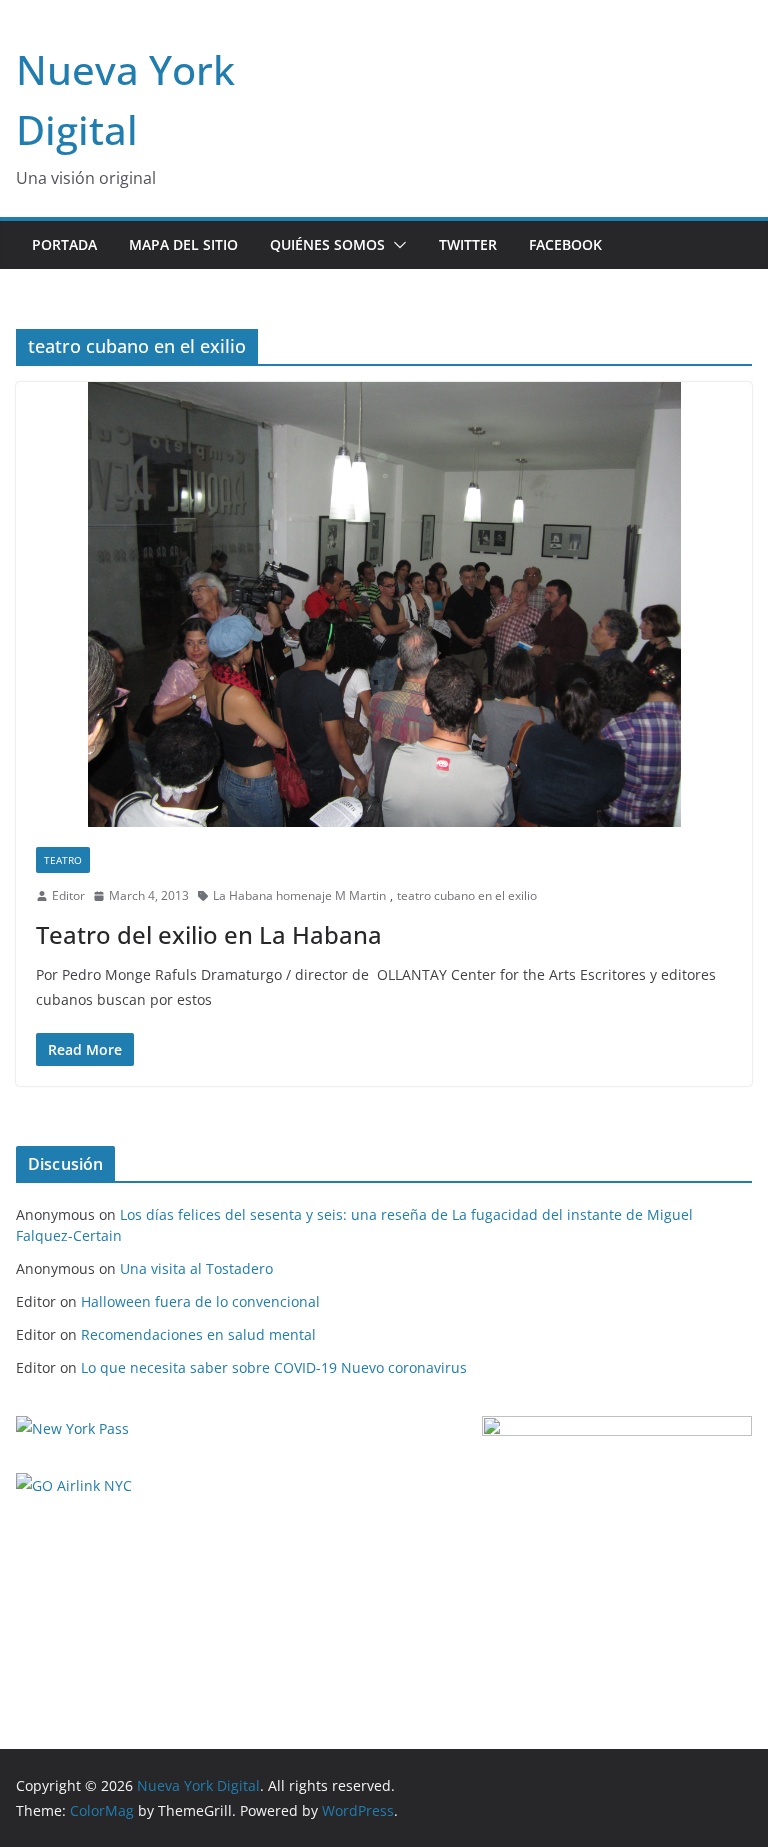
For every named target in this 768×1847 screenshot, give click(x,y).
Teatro (63, 860)
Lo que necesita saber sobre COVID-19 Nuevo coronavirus (274, 1367)
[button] (396, 245)
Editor (68, 895)
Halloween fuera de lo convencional (200, 1301)
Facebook (565, 244)
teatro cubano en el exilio (467, 895)
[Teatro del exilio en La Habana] (384, 604)
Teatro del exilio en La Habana (209, 934)
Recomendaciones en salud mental (198, 1334)
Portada (64, 244)
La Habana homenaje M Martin (299, 895)
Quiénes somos (327, 244)
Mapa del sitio (183, 244)
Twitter (468, 244)
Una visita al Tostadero (196, 1268)
